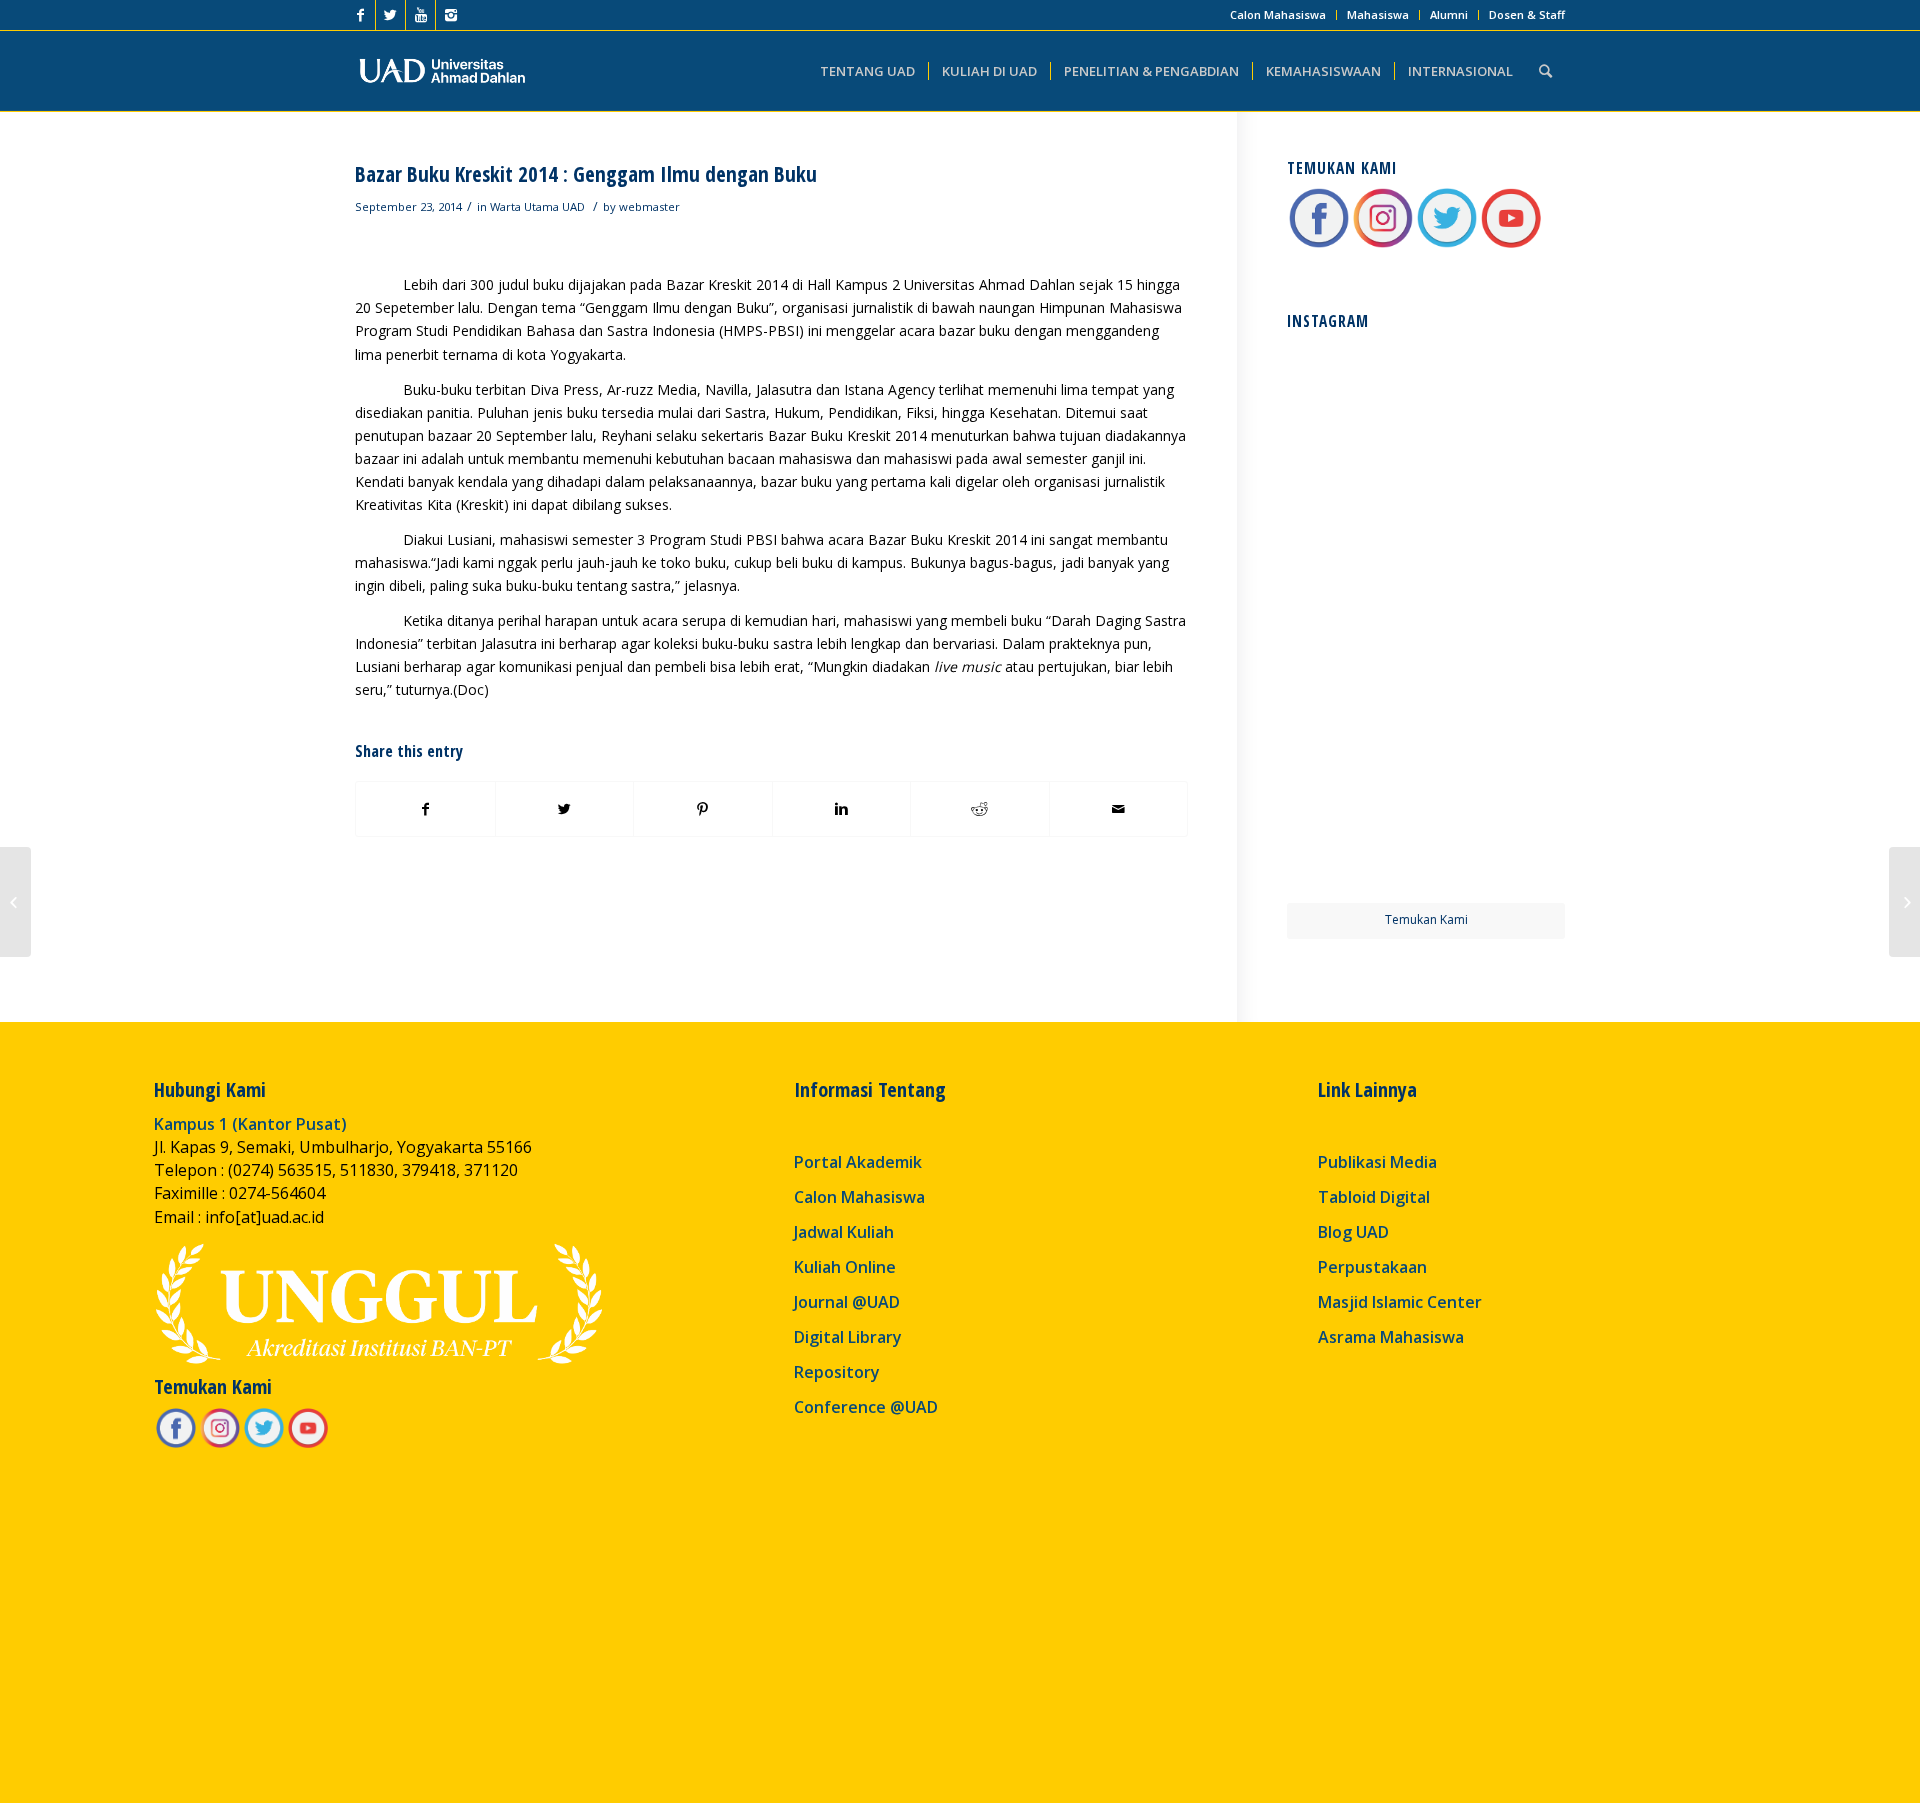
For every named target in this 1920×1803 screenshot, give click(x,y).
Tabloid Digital (1374, 1197)
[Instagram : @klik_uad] (1383, 244)
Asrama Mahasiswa (1391, 1337)
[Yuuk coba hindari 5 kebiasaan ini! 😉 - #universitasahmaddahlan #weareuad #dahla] (1355, 549)
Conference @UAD (866, 1407)
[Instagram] (451, 15)
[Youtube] (420, 15)
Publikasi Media (1377, 1162)
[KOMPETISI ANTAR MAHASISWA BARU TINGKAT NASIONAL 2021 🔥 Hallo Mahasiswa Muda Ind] (1497, 691)
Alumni (1449, 14)
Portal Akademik (858, 1162)
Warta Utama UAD (537, 206)
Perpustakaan (1372, 1267)
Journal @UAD (847, 1302)
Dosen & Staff (1527, 14)
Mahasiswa (1378, 14)
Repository (837, 1372)
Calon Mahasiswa (1278, 14)
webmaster (649, 206)
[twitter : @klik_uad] (1447, 244)
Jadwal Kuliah (844, 1232)
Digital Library (848, 1337)
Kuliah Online (845, 1267)
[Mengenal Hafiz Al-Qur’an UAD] (15, 902)
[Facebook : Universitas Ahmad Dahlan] (1319, 244)
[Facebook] (360, 15)
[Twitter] (390, 15)
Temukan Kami (1426, 919)
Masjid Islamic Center (1400, 1302)
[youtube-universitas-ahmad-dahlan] (1511, 244)
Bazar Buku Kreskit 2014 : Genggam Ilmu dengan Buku (586, 174)
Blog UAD (1353, 1232)
